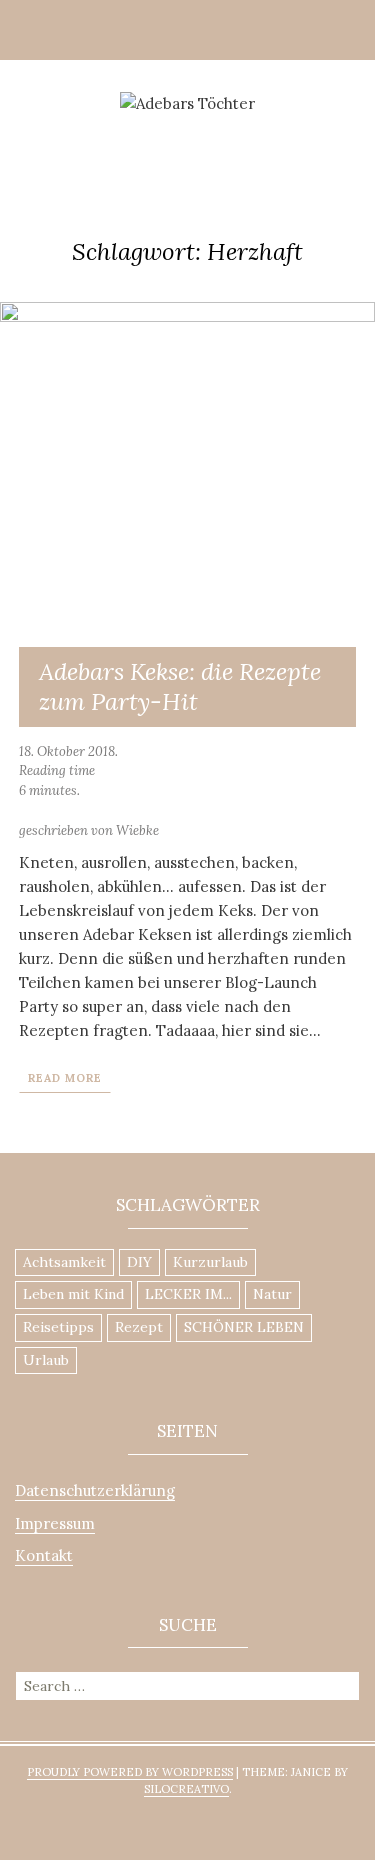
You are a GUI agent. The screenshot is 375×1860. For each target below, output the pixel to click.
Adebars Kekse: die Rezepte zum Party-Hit (180, 686)
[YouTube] (218, 134)
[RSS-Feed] (248, 134)
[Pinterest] (158, 134)
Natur (272, 1294)
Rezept (139, 1327)
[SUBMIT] (346, 1684)
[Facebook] (188, 134)
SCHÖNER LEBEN (244, 1327)
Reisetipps (58, 1327)
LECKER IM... (188, 1294)
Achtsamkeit (64, 1262)
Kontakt (44, 1555)
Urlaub (46, 1360)
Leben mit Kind (73, 1294)
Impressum (55, 1523)
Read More (65, 1078)
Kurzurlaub (210, 1262)
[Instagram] (128, 134)
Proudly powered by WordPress (130, 1772)
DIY (139, 1262)
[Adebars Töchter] (187, 102)
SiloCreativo (186, 1789)
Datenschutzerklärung (95, 1490)
